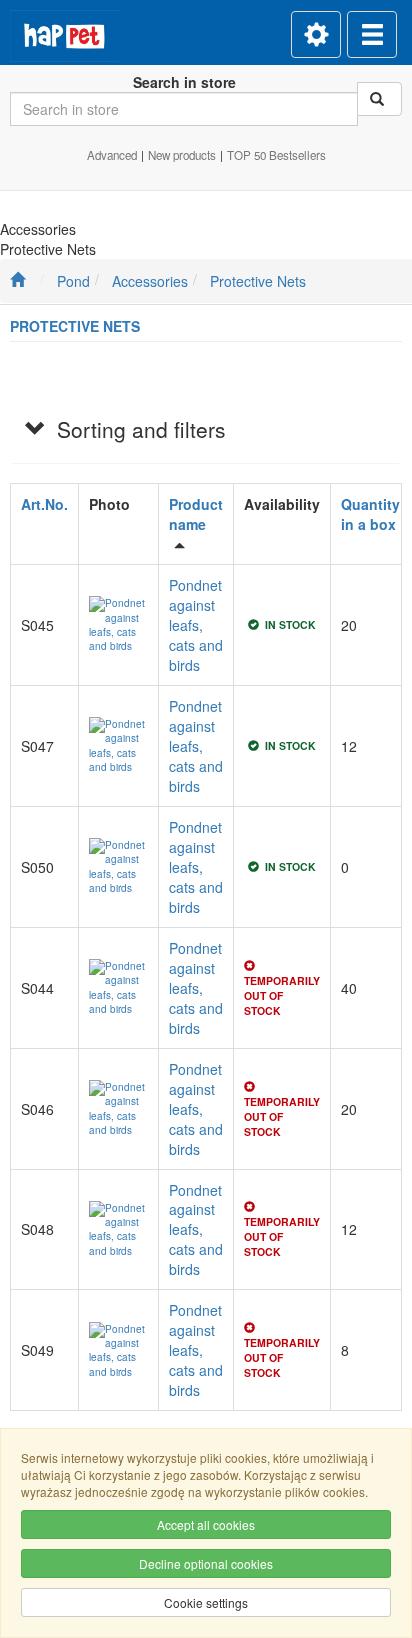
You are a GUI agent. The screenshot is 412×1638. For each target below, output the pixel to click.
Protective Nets (258, 281)
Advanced (112, 155)
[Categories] (372, 34)
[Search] (379, 99)
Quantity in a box (370, 514)
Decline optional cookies (206, 1563)
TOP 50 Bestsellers (276, 155)
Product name (196, 514)
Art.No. (44, 504)
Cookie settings (206, 1602)
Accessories (150, 281)
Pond (73, 281)
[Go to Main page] (17, 281)
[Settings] (316, 34)
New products (182, 155)
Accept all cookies (206, 1524)
